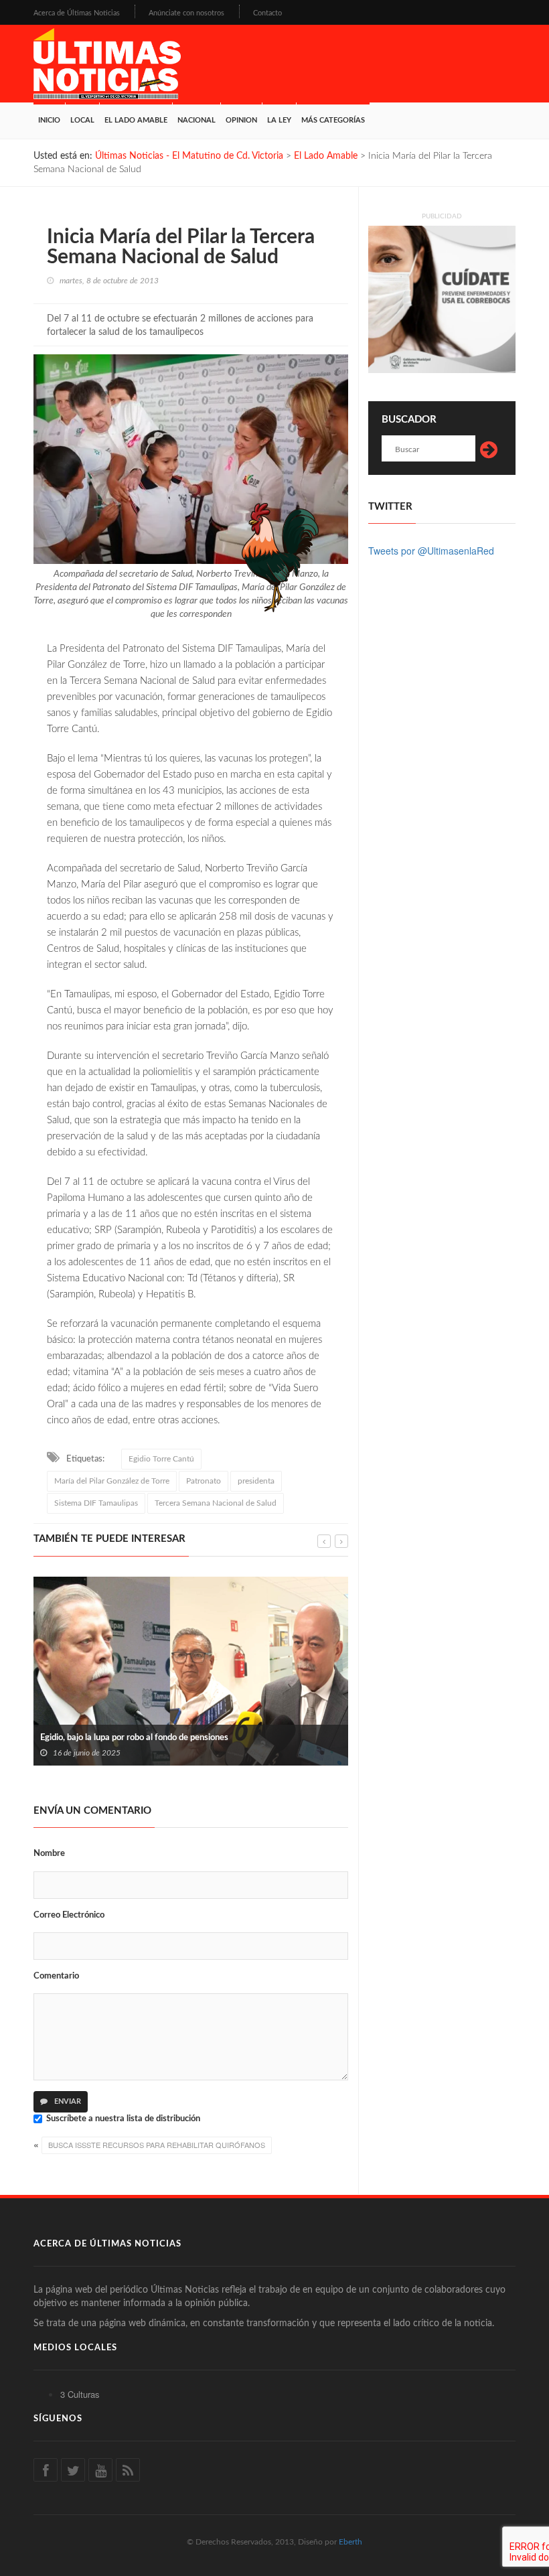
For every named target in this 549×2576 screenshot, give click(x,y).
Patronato (204, 1481)
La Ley (279, 120)
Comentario (56, 1976)
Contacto (267, 13)
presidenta (256, 1481)
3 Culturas (80, 2394)
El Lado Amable (136, 120)
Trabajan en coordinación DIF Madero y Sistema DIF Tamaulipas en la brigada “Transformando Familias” (203, 1731)
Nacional (197, 120)
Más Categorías (333, 120)
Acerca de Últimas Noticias (77, 13)
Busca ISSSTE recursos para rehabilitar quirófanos (157, 2145)
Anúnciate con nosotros (186, 13)
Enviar (67, 2101)
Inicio (49, 120)
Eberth (350, 2542)
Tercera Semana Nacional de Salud (216, 1503)
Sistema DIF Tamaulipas (96, 1503)
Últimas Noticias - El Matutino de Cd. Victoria (189, 156)
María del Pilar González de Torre (112, 1481)
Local (82, 120)
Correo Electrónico (69, 1915)
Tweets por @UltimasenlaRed (431, 551)
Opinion (241, 120)
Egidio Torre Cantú (161, 1459)
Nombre (49, 1854)
